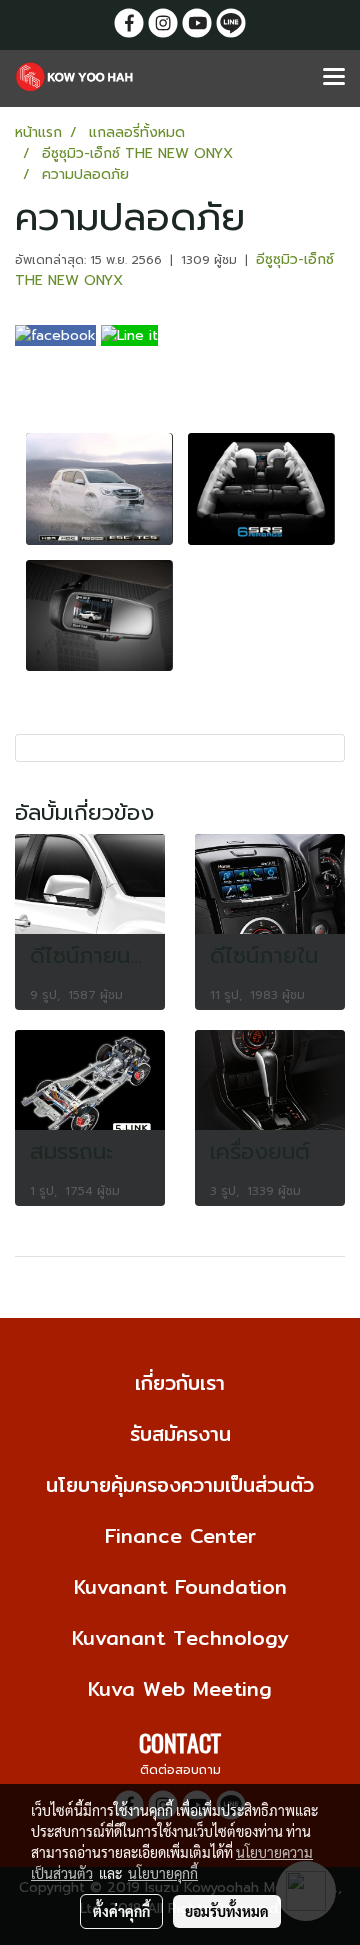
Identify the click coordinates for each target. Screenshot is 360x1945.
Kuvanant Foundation (180, 1586)
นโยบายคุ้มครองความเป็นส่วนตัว (180, 1484)
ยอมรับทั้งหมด (227, 1911)
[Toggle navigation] (334, 78)
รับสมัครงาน (180, 1433)
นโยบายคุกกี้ (163, 1873)
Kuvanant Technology (180, 1637)
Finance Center (180, 1535)
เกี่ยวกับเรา (180, 1382)
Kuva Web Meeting (180, 1688)
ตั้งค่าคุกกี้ (121, 1911)
